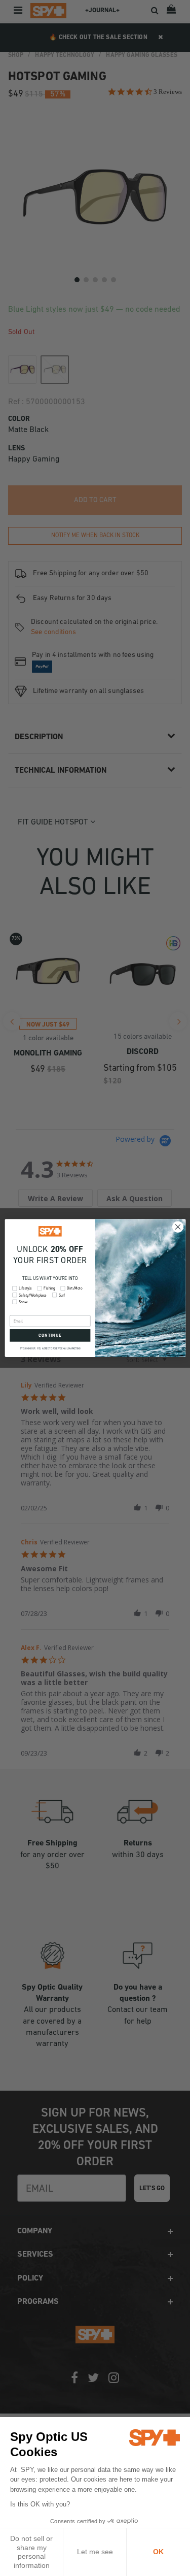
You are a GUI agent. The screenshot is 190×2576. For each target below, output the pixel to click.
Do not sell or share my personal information (31, 2552)
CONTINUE (50, 1335)
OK (158, 2552)
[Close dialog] (178, 1227)
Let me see (95, 2552)
